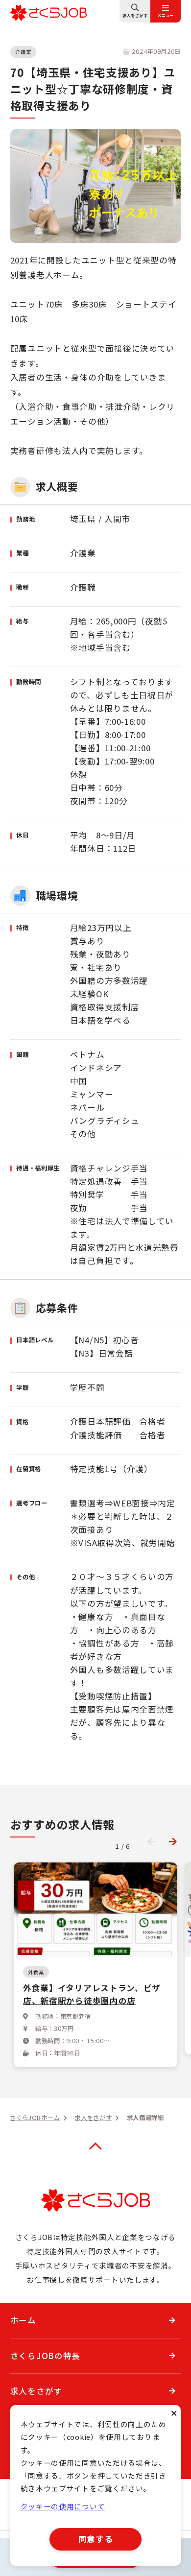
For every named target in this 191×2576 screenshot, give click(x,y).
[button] (173, 1842)
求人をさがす (36, 2391)
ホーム (23, 2320)
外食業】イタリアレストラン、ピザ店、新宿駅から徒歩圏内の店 (92, 1994)
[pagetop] (95, 2147)
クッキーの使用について (63, 2506)
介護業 (23, 52)
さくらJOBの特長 (45, 2356)
